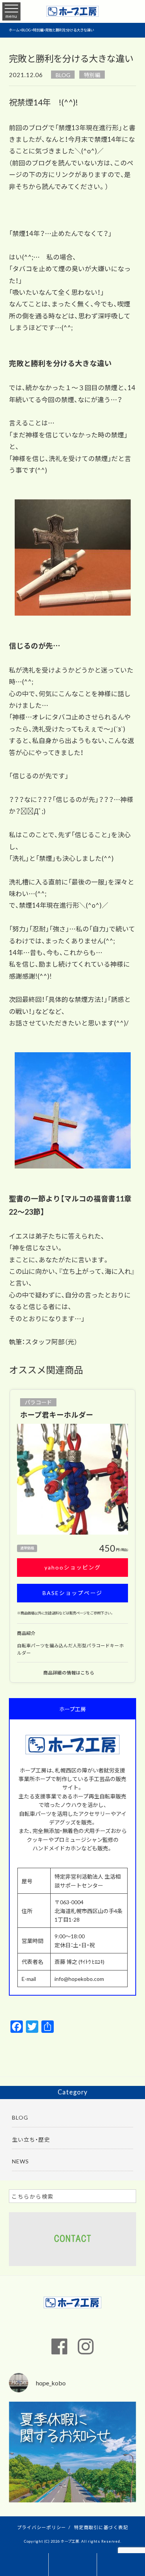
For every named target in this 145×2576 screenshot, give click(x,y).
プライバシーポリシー (42, 2527)
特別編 (92, 75)
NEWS (20, 2161)
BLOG (63, 75)
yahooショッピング (73, 1567)
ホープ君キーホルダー (57, 1414)
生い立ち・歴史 (31, 2139)
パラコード (38, 1402)
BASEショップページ (72, 1593)
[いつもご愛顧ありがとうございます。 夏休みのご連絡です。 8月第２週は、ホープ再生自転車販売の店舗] (72, 2465)
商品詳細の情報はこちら (69, 1673)
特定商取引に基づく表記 (101, 2527)
